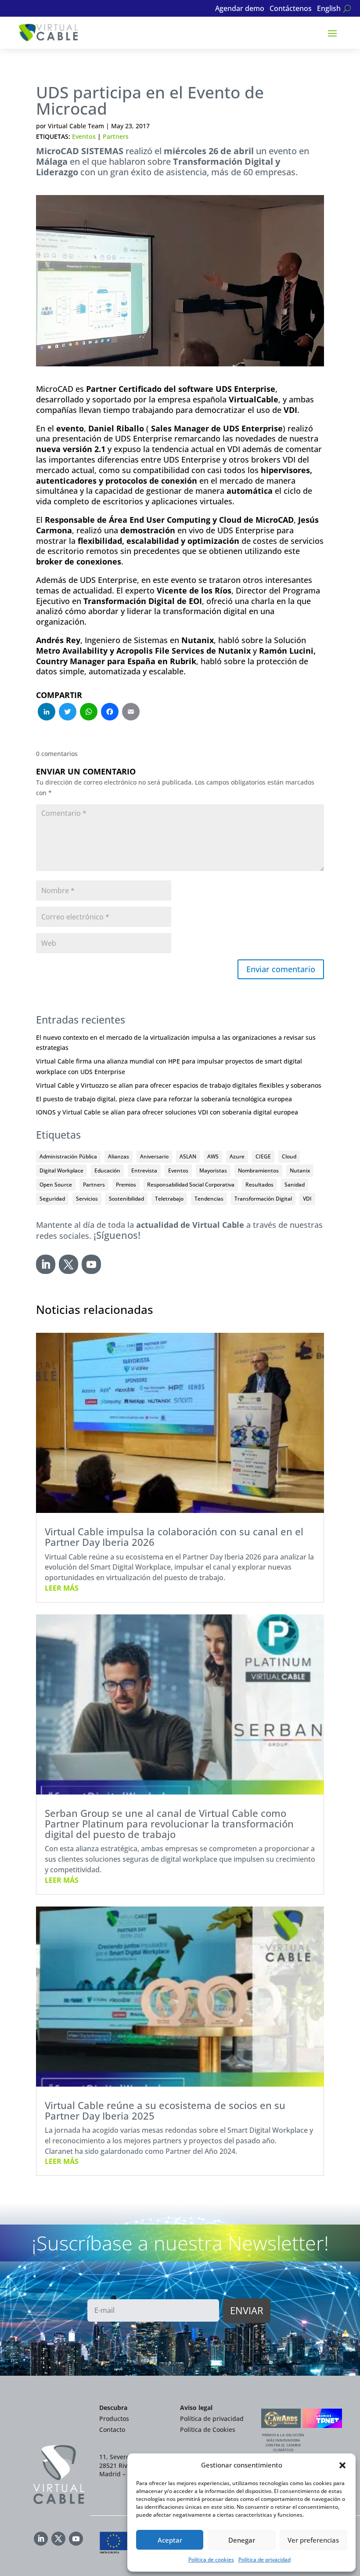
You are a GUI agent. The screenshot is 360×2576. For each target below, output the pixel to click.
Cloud (289, 1156)
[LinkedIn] (47, 713)
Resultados (259, 1185)
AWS (213, 1156)
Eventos (84, 136)
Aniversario (154, 1156)
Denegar (242, 2540)
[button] (342, 2465)
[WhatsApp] (89, 713)
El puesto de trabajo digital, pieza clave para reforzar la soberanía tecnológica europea (164, 1099)
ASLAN (188, 1156)
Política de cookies (211, 2560)
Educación (107, 1170)
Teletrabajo (169, 1199)
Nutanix (300, 1170)
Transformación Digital (263, 1199)
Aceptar (170, 2540)
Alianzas (119, 1156)
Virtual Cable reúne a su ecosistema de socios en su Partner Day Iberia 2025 (165, 2110)
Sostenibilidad (126, 1199)
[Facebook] (110, 713)
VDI (307, 1199)
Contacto (112, 2429)
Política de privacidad (265, 2560)
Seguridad (52, 1199)
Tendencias (209, 1199)
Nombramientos (258, 1170)
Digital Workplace (61, 1170)
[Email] (131, 713)
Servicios (87, 1199)
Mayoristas (213, 1170)
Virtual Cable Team (76, 126)
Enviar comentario (281, 969)
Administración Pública (68, 1156)
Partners (116, 136)
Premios (126, 1185)
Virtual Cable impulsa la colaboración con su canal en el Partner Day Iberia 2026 (174, 1537)
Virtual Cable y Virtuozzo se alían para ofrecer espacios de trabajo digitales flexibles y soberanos (179, 1085)
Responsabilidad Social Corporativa (191, 1185)
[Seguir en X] (68, 1264)
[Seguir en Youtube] (91, 1264)
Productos (114, 2419)
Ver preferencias (313, 2540)
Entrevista (144, 1170)
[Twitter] (68, 713)
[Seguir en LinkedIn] (46, 1264)
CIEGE (263, 1156)
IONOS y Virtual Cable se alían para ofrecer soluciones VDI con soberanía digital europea (167, 1112)
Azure (237, 1156)
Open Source (56, 1185)
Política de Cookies (208, 2429)
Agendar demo (240, 9)
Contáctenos (291, 9)
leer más (62, 1588)
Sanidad (295, 1185)
